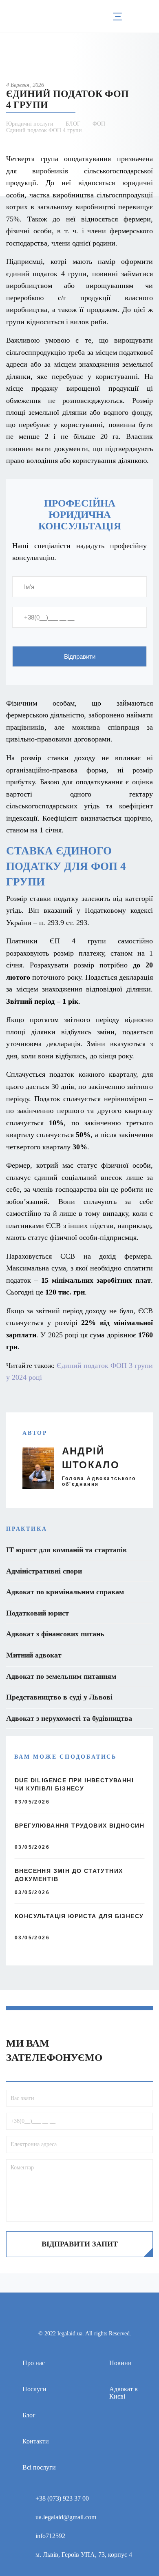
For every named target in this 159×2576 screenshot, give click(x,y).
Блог (29, 2415)
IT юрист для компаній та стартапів (66, 1550)
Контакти (36, 2441)
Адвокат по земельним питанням (61, 1676)
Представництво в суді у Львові (59, 1697)
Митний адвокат (34, 1655)
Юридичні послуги (30, 124)
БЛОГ (73, 124)
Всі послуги (39, 2467)
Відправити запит (80, 2244)
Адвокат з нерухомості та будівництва (69, 1718)
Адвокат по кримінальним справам (65, 1592)
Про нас (34, 2363)
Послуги (34, 2389)
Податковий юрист (38, 1613)
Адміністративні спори (44, 1571)
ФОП (99, 124)
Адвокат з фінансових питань (55, 1634)
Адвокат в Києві (124, 2393)
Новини (120, 2363)
